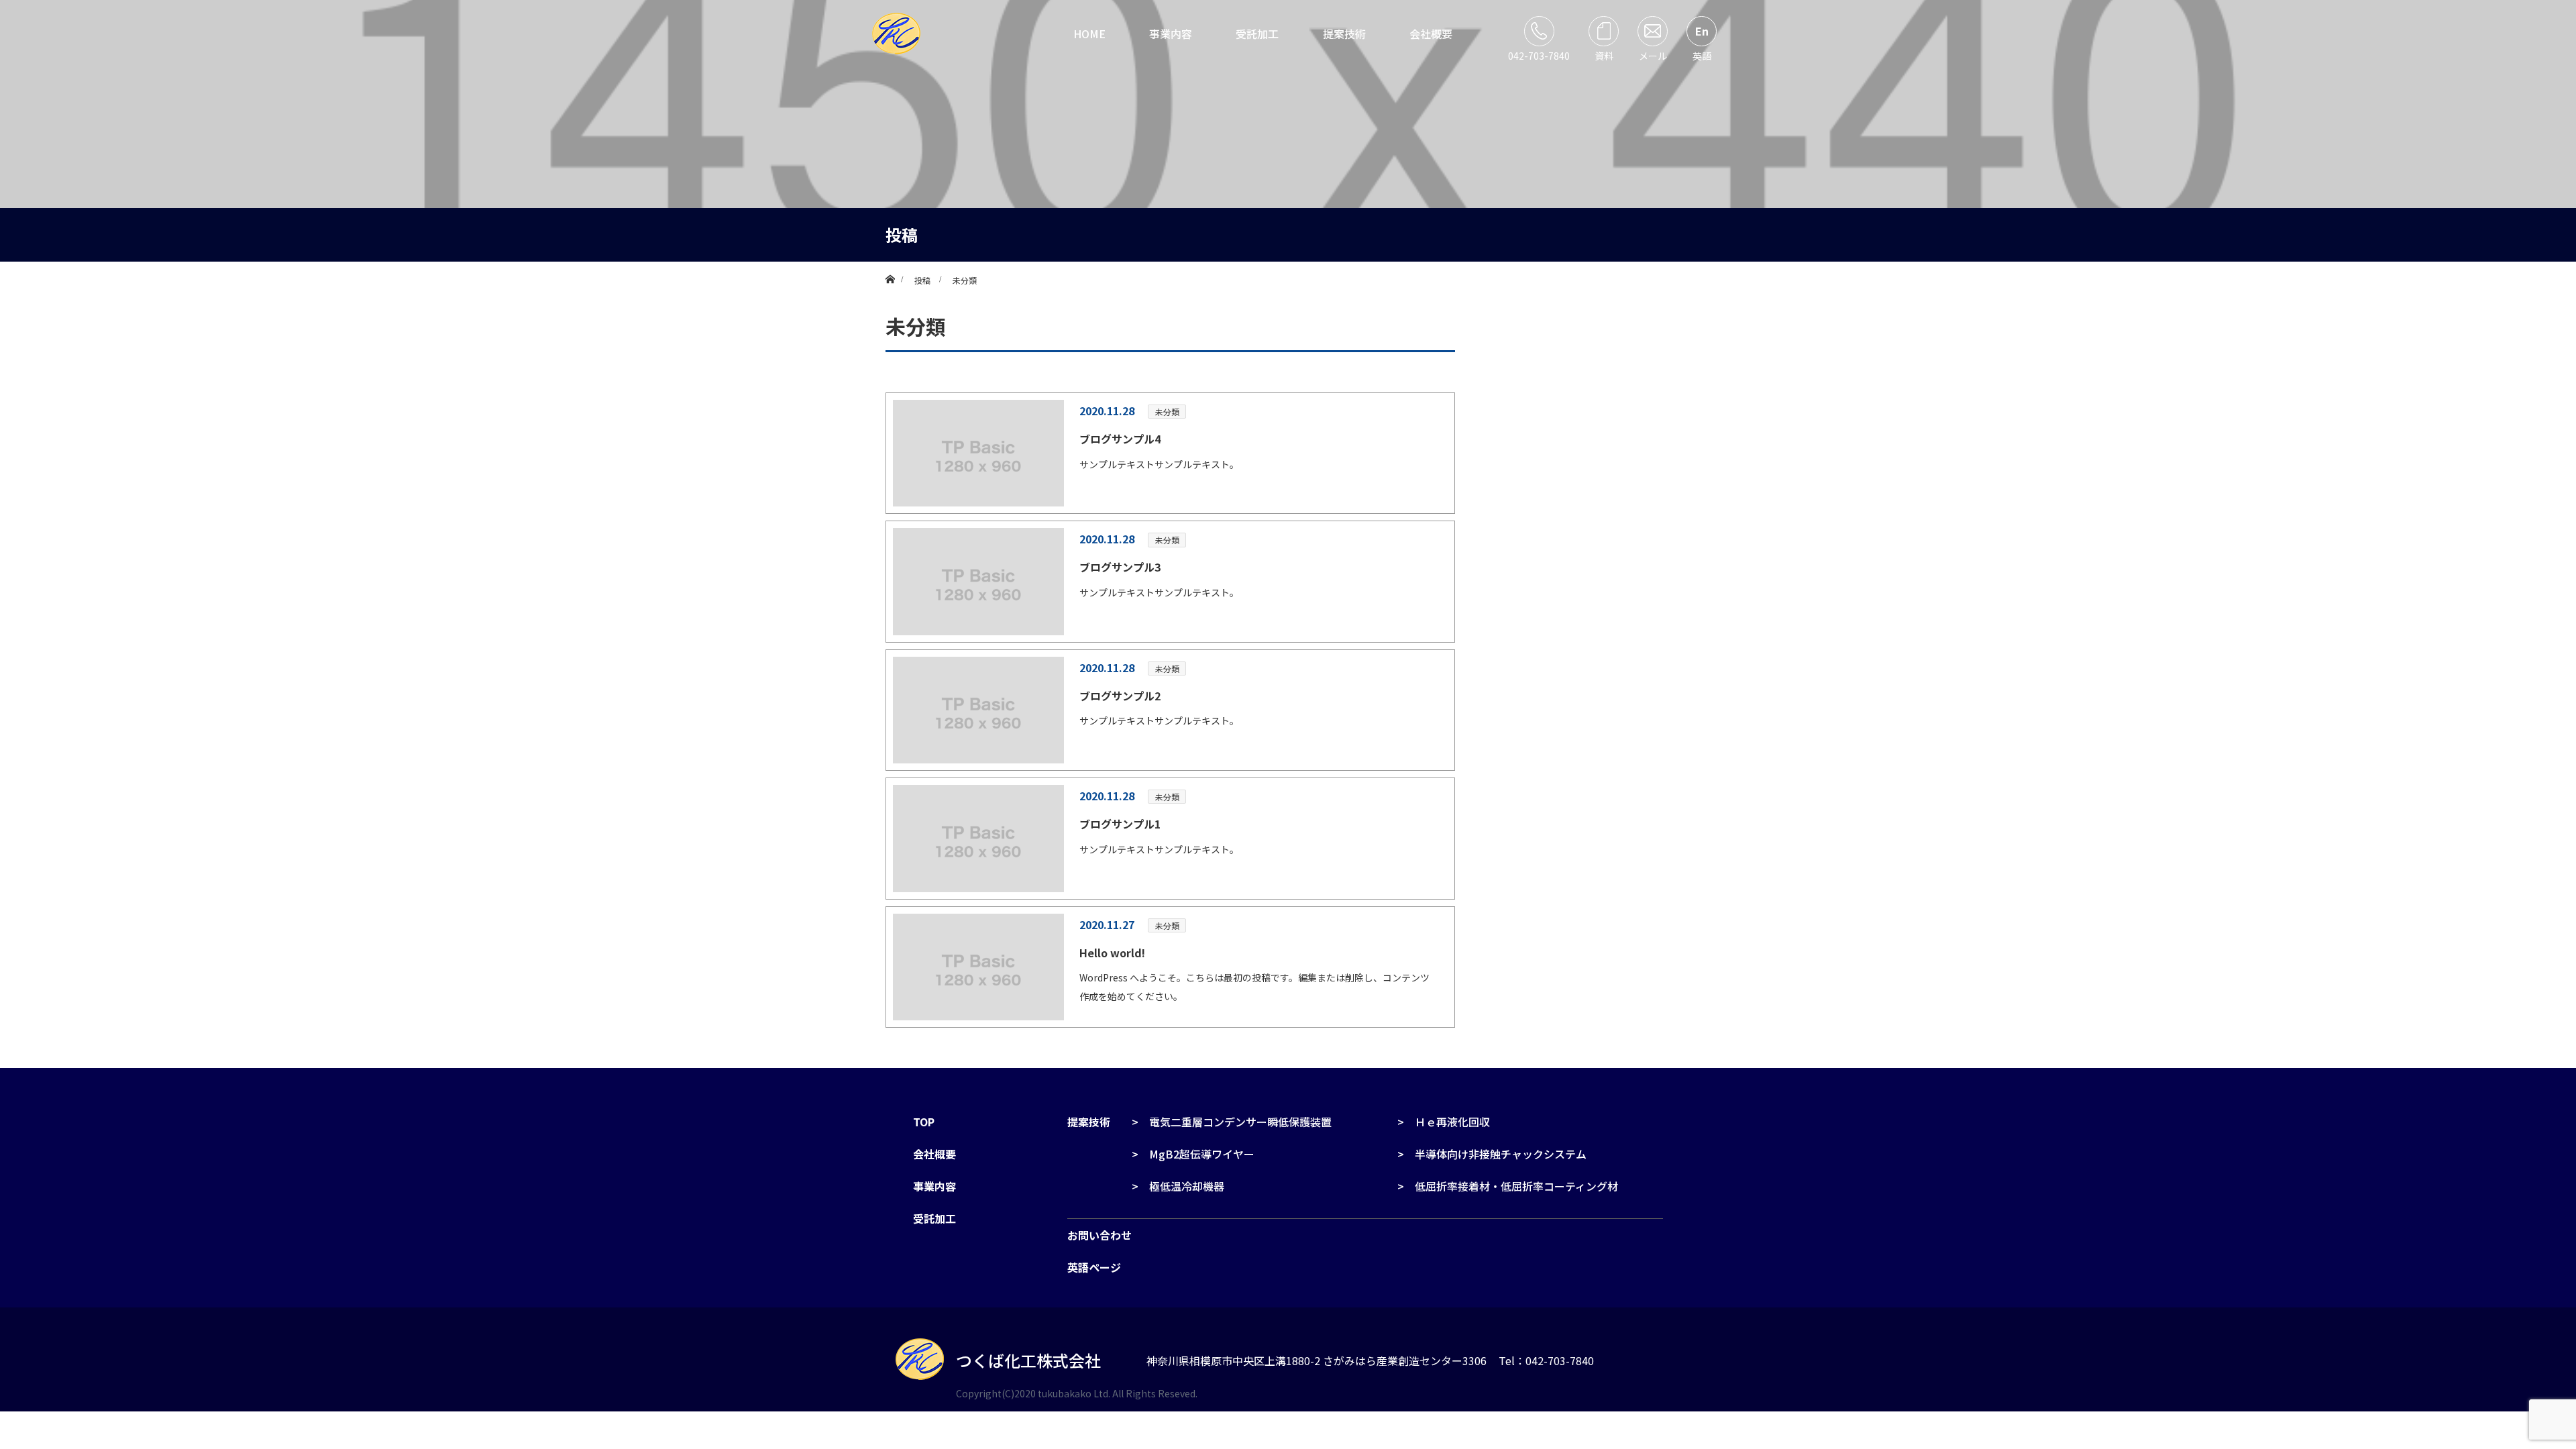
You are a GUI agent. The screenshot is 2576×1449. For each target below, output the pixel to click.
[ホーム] (890, 267)
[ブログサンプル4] (978, 453)
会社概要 (1431, 34)
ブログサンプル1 (1120, 824)
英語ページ (1094, 1267)
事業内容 (1171, 34)
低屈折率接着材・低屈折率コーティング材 (1516, 1186)
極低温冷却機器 (1187, 1186)
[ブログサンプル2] (978, 710)
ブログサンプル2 (1120, 696)
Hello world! (1112, 953)
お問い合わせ (1099, 1235)
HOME (1089, 34)
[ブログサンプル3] (978, 581)
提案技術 (1344, 34)
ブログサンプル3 (1120, 567)
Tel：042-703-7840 (1546, 1360)
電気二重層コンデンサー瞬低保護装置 (1240, 1122)
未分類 (1167, 412)
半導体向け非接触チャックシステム (1501, 1154)
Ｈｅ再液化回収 (1452, 1122)
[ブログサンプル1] (978, 838)
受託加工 (1257, 34)
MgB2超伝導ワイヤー (1202, 1154)
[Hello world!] (978, 967)
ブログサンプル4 (1120, 439)
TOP (924, 1122)
